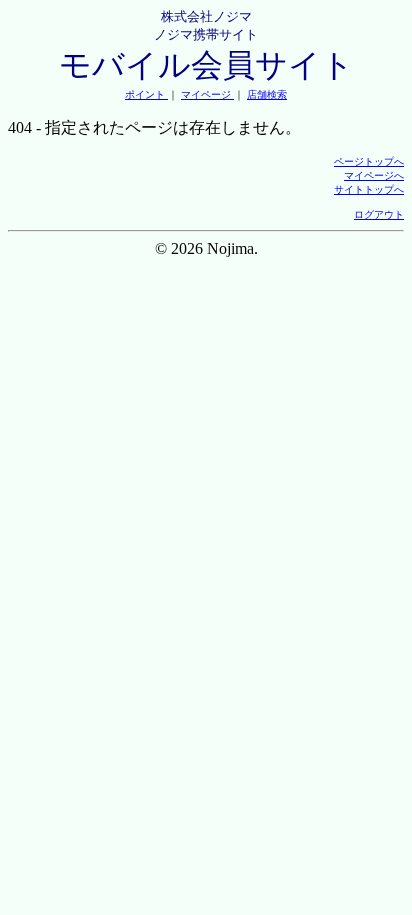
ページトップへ (369, 161)
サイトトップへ (369, 189)
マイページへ (374, 175)
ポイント (146, 94)
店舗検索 (267, 94)
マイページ (207, 94)
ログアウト (379, 214)
